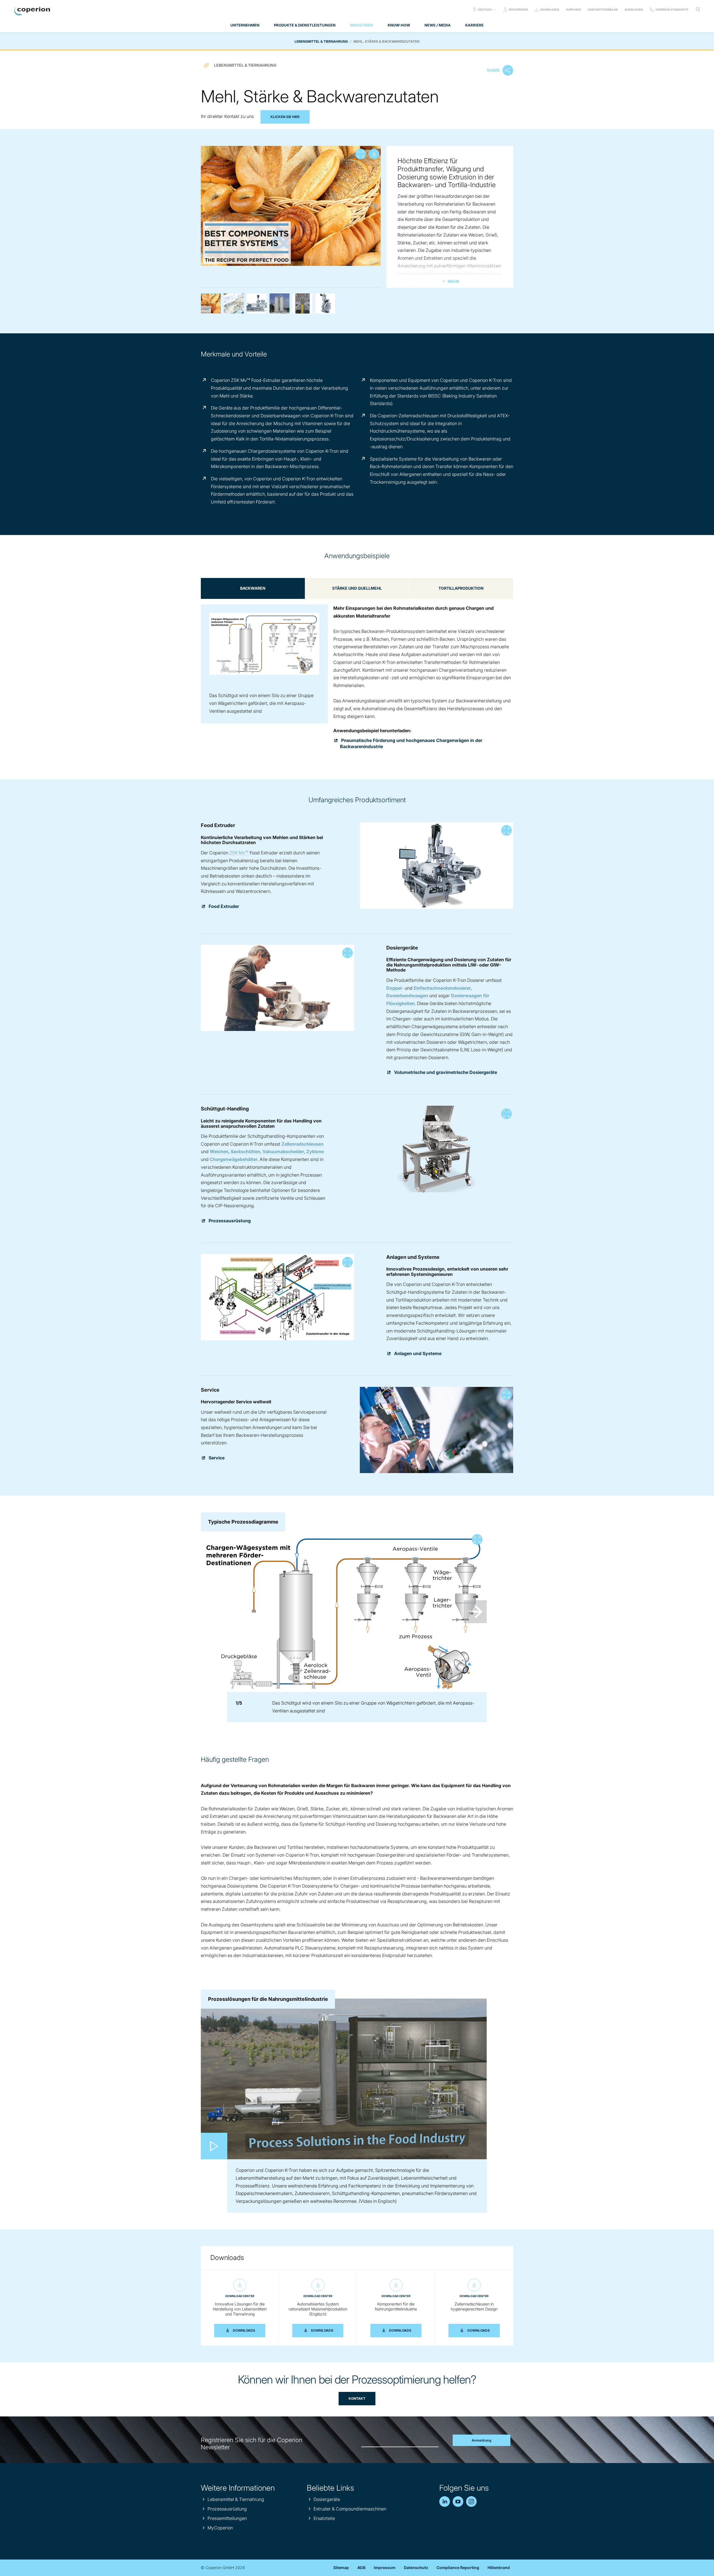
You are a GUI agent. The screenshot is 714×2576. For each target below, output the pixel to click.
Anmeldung (482, 2440)
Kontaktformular (603, 9)
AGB (361, 2567)
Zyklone (315, 1151)
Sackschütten (245, 1151)
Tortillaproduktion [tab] (461, 588)
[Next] (372, 206)
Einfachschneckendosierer (442, 988)
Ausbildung (634, 9)
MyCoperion (518, 9)
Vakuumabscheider (283, 1151)
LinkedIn (445, 2502)
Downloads (550, 9)
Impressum (385, 2567)
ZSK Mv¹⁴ (239, 853)
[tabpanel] (357, 665)
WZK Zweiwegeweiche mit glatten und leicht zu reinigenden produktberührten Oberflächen (325, 303)
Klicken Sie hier (285, 117)
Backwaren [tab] (253, 588)
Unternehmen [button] (245, 25)
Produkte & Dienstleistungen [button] (305, 25)
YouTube (458, 2502)
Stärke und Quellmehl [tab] (357, 588)
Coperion (32, 11)
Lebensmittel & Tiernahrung (321, 41)
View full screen (361, 154)
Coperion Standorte (672, 9)
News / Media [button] (438, 25)
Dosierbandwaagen (407, 996)
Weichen (219, 1151)
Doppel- (395, 988)
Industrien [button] (361, 25)
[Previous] (209, 206)
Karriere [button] (474, 25)
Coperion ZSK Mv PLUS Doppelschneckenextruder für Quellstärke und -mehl (257, 303)
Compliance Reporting (458, 2567)
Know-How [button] (399, 25)
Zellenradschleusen (302, 1144)
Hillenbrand (499, 2567)
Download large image (374, 154)
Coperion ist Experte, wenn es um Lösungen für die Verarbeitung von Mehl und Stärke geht (234, 303)
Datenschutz (416, 2567)
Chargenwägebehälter (234, 1159)
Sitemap (341, 2567)
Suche (698, 9)
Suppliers (574, 9)
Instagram (471, 2502)
